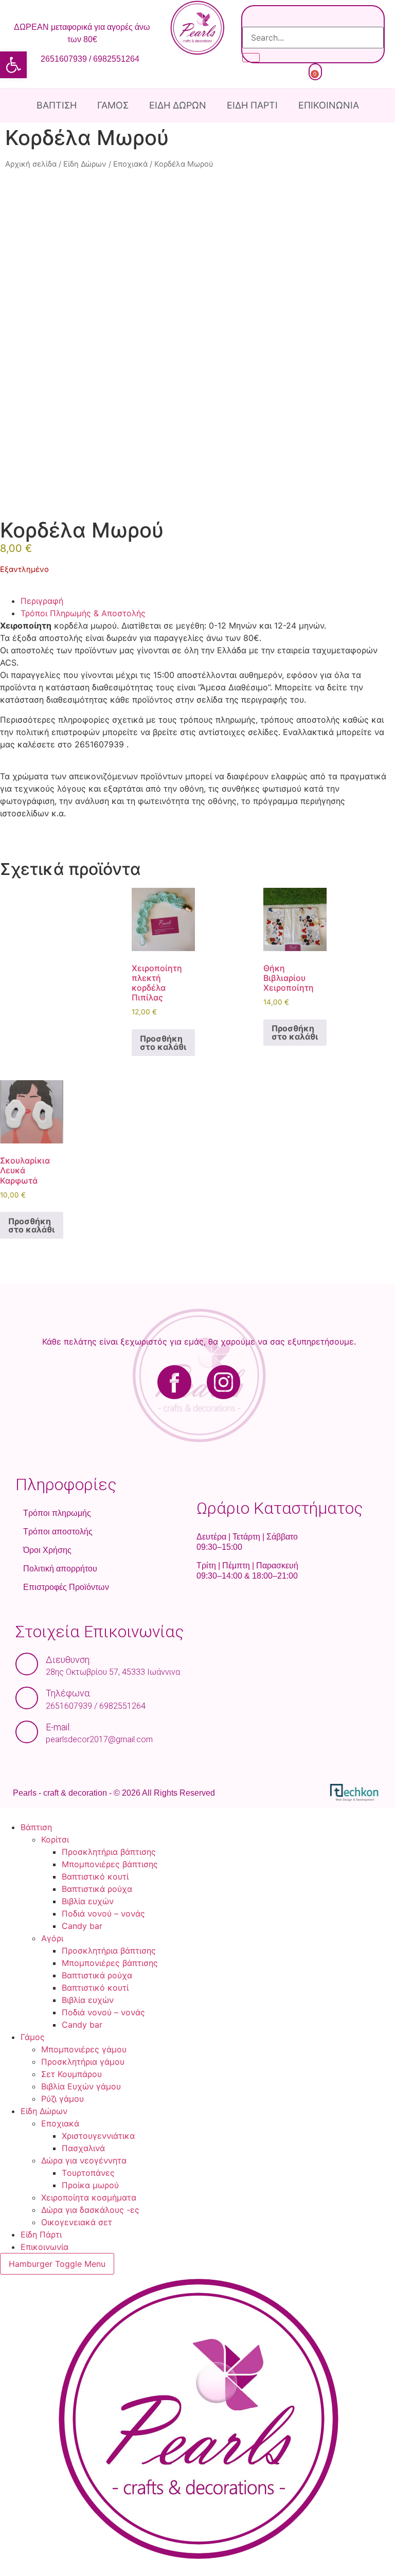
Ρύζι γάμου (62, 2099)
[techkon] (354, 1792)
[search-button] (251, 58)
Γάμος (113, 105)
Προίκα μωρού (90, 2185)
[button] (13, 65)
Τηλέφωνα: (68, 1693)
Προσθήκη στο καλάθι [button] (163, 1043)
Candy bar (82, 1926)
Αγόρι (52, 1938)
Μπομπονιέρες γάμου (84, 2049)
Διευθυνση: (68, 1660)
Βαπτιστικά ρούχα (97, 1889)
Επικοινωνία (329, 105)
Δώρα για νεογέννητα (84, 2160)
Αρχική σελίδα (31, 164)
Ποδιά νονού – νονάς (103, 1913)
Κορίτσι (55, 1839)
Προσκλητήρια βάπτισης (109, 1852)
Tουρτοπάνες (88, 2173)
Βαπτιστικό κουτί (95, 1876)
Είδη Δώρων (178, 105)
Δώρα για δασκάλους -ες (90, 2210)
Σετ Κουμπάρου (71, 2074)
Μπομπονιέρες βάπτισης (110, 1864)
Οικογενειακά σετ (77, 2222)
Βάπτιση (57, 105)
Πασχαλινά (83, 2148)
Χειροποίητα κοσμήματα (89, 2197)
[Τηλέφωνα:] (27, 1698)
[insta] (291, 1382)
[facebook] (107, 1382)
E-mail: (58, 1727)
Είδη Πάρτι (252, 105)
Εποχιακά (130, 164)
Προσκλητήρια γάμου (83, 2062)
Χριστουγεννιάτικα (98, 2136)
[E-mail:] (27, 1732)
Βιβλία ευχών (88, 1901)
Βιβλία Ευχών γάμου (81, 2086)
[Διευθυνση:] (27, 1664)
